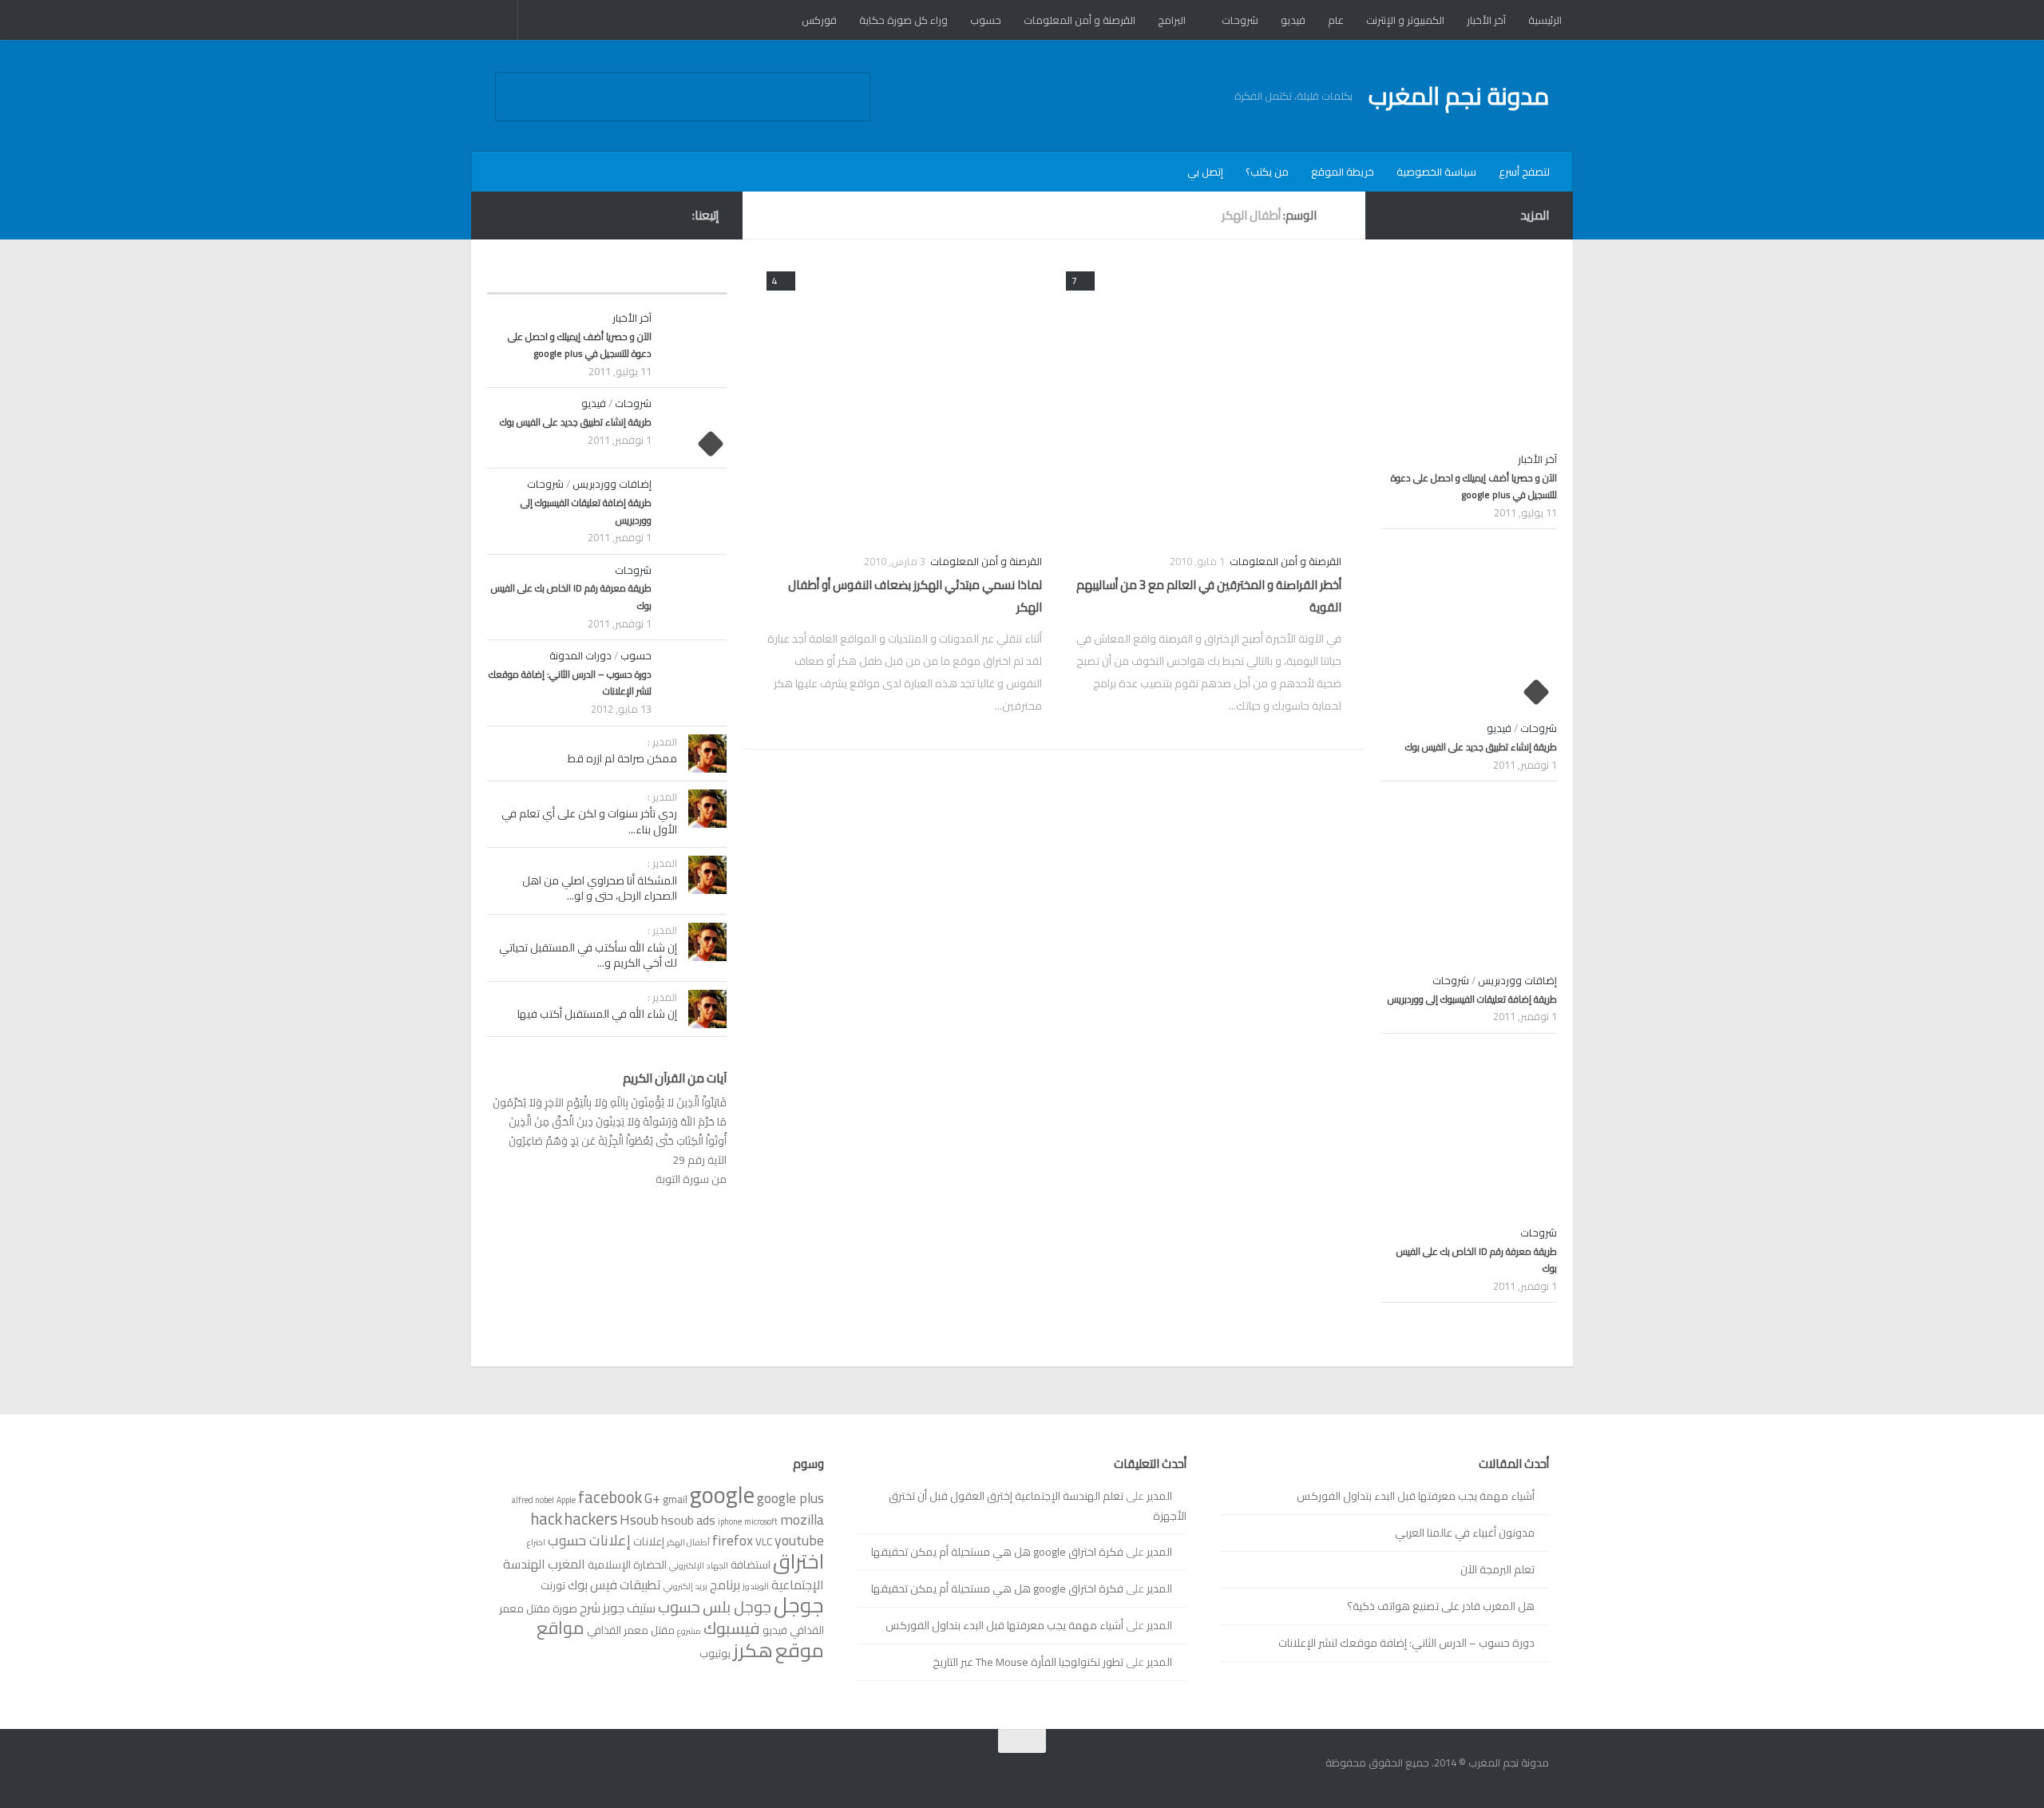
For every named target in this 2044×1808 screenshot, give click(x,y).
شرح (590, 1608)
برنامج (725, 1584)
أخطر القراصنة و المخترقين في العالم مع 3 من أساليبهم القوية (1209, 596)
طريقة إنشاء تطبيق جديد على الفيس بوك (576, 422)
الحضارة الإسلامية (627, 1565)
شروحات (1240, 20)
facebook (610, 1497)
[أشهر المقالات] (667, 277)
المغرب (566, 1564)
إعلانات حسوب (589, 1540)
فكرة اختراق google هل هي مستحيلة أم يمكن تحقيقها (997, 1552)
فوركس (819, 20)
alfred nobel (533, 1500)
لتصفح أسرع (1524, 172)
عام (1336, 20)
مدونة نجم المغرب (1459, 96)
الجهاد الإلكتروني (699, 1565)
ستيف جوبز (629, 1608)
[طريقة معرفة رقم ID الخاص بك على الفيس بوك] (695, 595)
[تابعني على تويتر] (505, 215)
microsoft (761, 1521)
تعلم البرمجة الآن (1497, 1569)
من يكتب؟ (1267, 172)
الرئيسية (1545, 20)
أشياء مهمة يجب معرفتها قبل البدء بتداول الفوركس (1416, 1496)
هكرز (753, 1650)
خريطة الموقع (1343, 172)
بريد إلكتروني (685, 1586)
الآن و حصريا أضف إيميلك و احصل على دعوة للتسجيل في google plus (580, 345)
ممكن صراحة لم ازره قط (622, 758)
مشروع (689, 1631)
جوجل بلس (737, 1607)
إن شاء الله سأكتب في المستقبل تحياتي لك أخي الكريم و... (588, 955)
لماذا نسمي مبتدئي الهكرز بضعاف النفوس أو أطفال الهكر (915, 596)
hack (547, 1519)
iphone (730, 1521)
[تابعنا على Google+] (530, 215)
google (722, 1495)
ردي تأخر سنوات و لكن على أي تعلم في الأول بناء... (589, 821)
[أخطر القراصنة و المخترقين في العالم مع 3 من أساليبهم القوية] (1204, 401)
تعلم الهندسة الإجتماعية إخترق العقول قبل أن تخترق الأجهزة (1038, 1506)
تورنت (553, 1585)
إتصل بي (1205, 172)
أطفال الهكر (688, 1542)
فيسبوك (732, 1628)
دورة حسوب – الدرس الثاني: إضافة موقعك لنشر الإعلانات (570, 683)
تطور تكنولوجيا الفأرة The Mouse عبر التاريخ (1028, 1662)
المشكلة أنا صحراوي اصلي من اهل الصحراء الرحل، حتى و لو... (600, 888)
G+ (652, 1498)
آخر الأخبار (1486, 20)
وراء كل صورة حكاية (903, 20)
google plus (790, 1498)
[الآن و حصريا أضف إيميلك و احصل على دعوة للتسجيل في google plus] (695, 342)
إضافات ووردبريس (612, 484)
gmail (675, 1499)
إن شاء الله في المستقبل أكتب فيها (597, 1014)
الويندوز (756, 1586)
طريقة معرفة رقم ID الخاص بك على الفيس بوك (571, 597)
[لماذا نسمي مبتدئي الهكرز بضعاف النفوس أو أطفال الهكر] (904, 401)
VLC (764, 1541)
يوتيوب (715, 1653)
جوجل (799, 1605)
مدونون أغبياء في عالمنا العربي (1465, 1533)
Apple (566, 1500)
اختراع (536, 1542)
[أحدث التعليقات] (547, 277)
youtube (799, 1540)
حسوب (986, 20)
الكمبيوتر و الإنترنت (1405, 20)
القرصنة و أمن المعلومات (1079, 20)
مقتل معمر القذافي (631, 1630)
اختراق (798, 1561)
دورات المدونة (580, 655)
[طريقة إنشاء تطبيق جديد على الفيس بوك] (695, 428)
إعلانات (649, 1541)
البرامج (1172, 20)
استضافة (751, 1565)
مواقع (561, 1628)
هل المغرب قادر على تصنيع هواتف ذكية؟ (1441, 1606)
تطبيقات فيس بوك (614, 1584)
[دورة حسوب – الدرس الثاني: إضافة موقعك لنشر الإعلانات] (695, 680)
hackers (591, 1519)
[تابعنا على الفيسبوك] (581, 215)
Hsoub (639, 1519)
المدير (1159, 1496)
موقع (800, 1650)
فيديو (1293, 20)
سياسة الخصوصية (1436, 172)
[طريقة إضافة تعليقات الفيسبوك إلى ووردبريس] (695, 508)
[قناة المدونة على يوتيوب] (556, 215)
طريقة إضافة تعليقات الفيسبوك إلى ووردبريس (586, 511)
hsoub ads (688, 1520)
